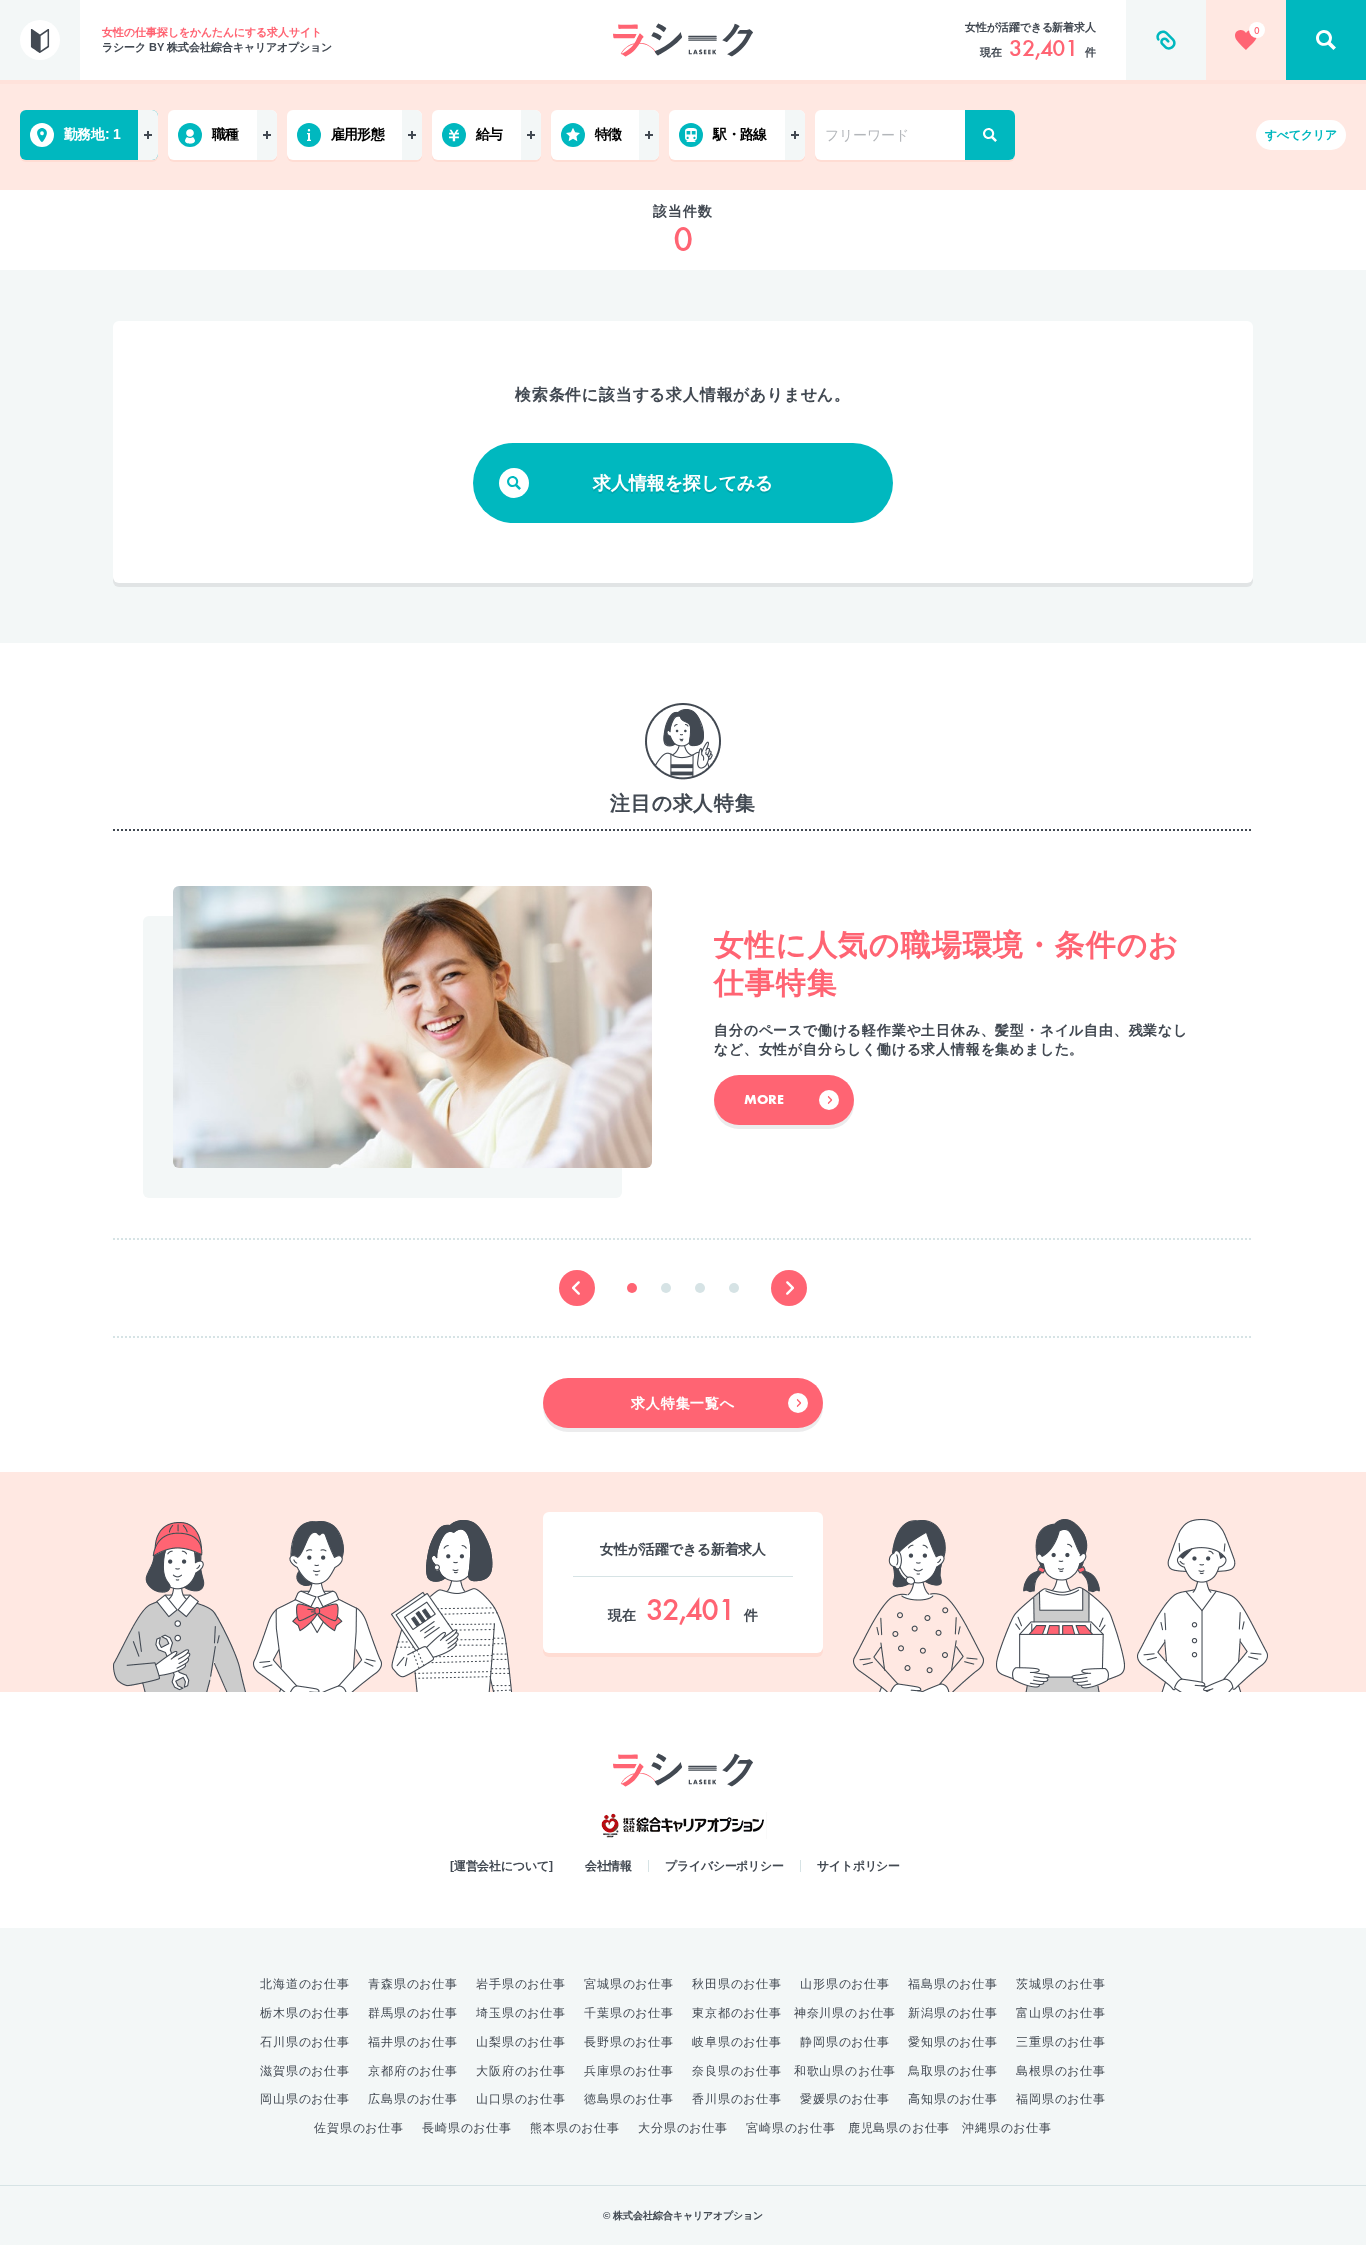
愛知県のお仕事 (953, 2042)
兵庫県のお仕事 (629, 2071)
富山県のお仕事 (1061, 2013)
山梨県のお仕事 (521, 2042)
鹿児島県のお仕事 (899, 2128)
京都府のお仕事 (413, 2071)
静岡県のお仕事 (845, 2042)
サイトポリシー (858, 1866)
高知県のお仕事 (953, 2099)
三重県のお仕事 (1061, 2042)
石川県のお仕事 (305, 2042)
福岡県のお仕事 (1061, 2099)
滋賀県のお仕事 (305, 2071)
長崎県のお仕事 (467, 2128)
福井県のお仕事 (413, 2042)
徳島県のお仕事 (629, 2099)
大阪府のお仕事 (521, 2071)
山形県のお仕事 (845, 1984)
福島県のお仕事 (953, 1984)
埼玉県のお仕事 (521, 2013)
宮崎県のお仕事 (791, 2128)
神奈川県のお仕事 (845, 2013)
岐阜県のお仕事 (737, 2042)
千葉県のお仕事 (629, 2013)
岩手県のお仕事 (521, 1984)
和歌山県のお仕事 (845, 2071)
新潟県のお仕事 (953, 2013)
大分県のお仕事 (683, 2128)
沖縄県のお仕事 (1007, 2128)
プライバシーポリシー (724, 1866)
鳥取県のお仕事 (953, 2071)
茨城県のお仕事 (1061, 1984)
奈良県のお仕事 (737, 2071)
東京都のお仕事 (737, 2013)
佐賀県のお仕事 (359, 2128)
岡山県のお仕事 (305, 2099)
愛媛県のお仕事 (845, 2099)
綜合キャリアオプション (683, 1826)
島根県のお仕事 (1061, 2071)
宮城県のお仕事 (629, 1984)
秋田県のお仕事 (737, 1984)
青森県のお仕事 (413, 1984)
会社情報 (609, 1866)
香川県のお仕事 (737, 2099)
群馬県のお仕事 (413, 2013)
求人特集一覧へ (683, 1403)
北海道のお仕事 (305, 1984)
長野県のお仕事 (629, 2042)
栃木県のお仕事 (305, 2013)
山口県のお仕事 (521, 2099)
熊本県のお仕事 (575, 2128)
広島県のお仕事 (413, 2099)
